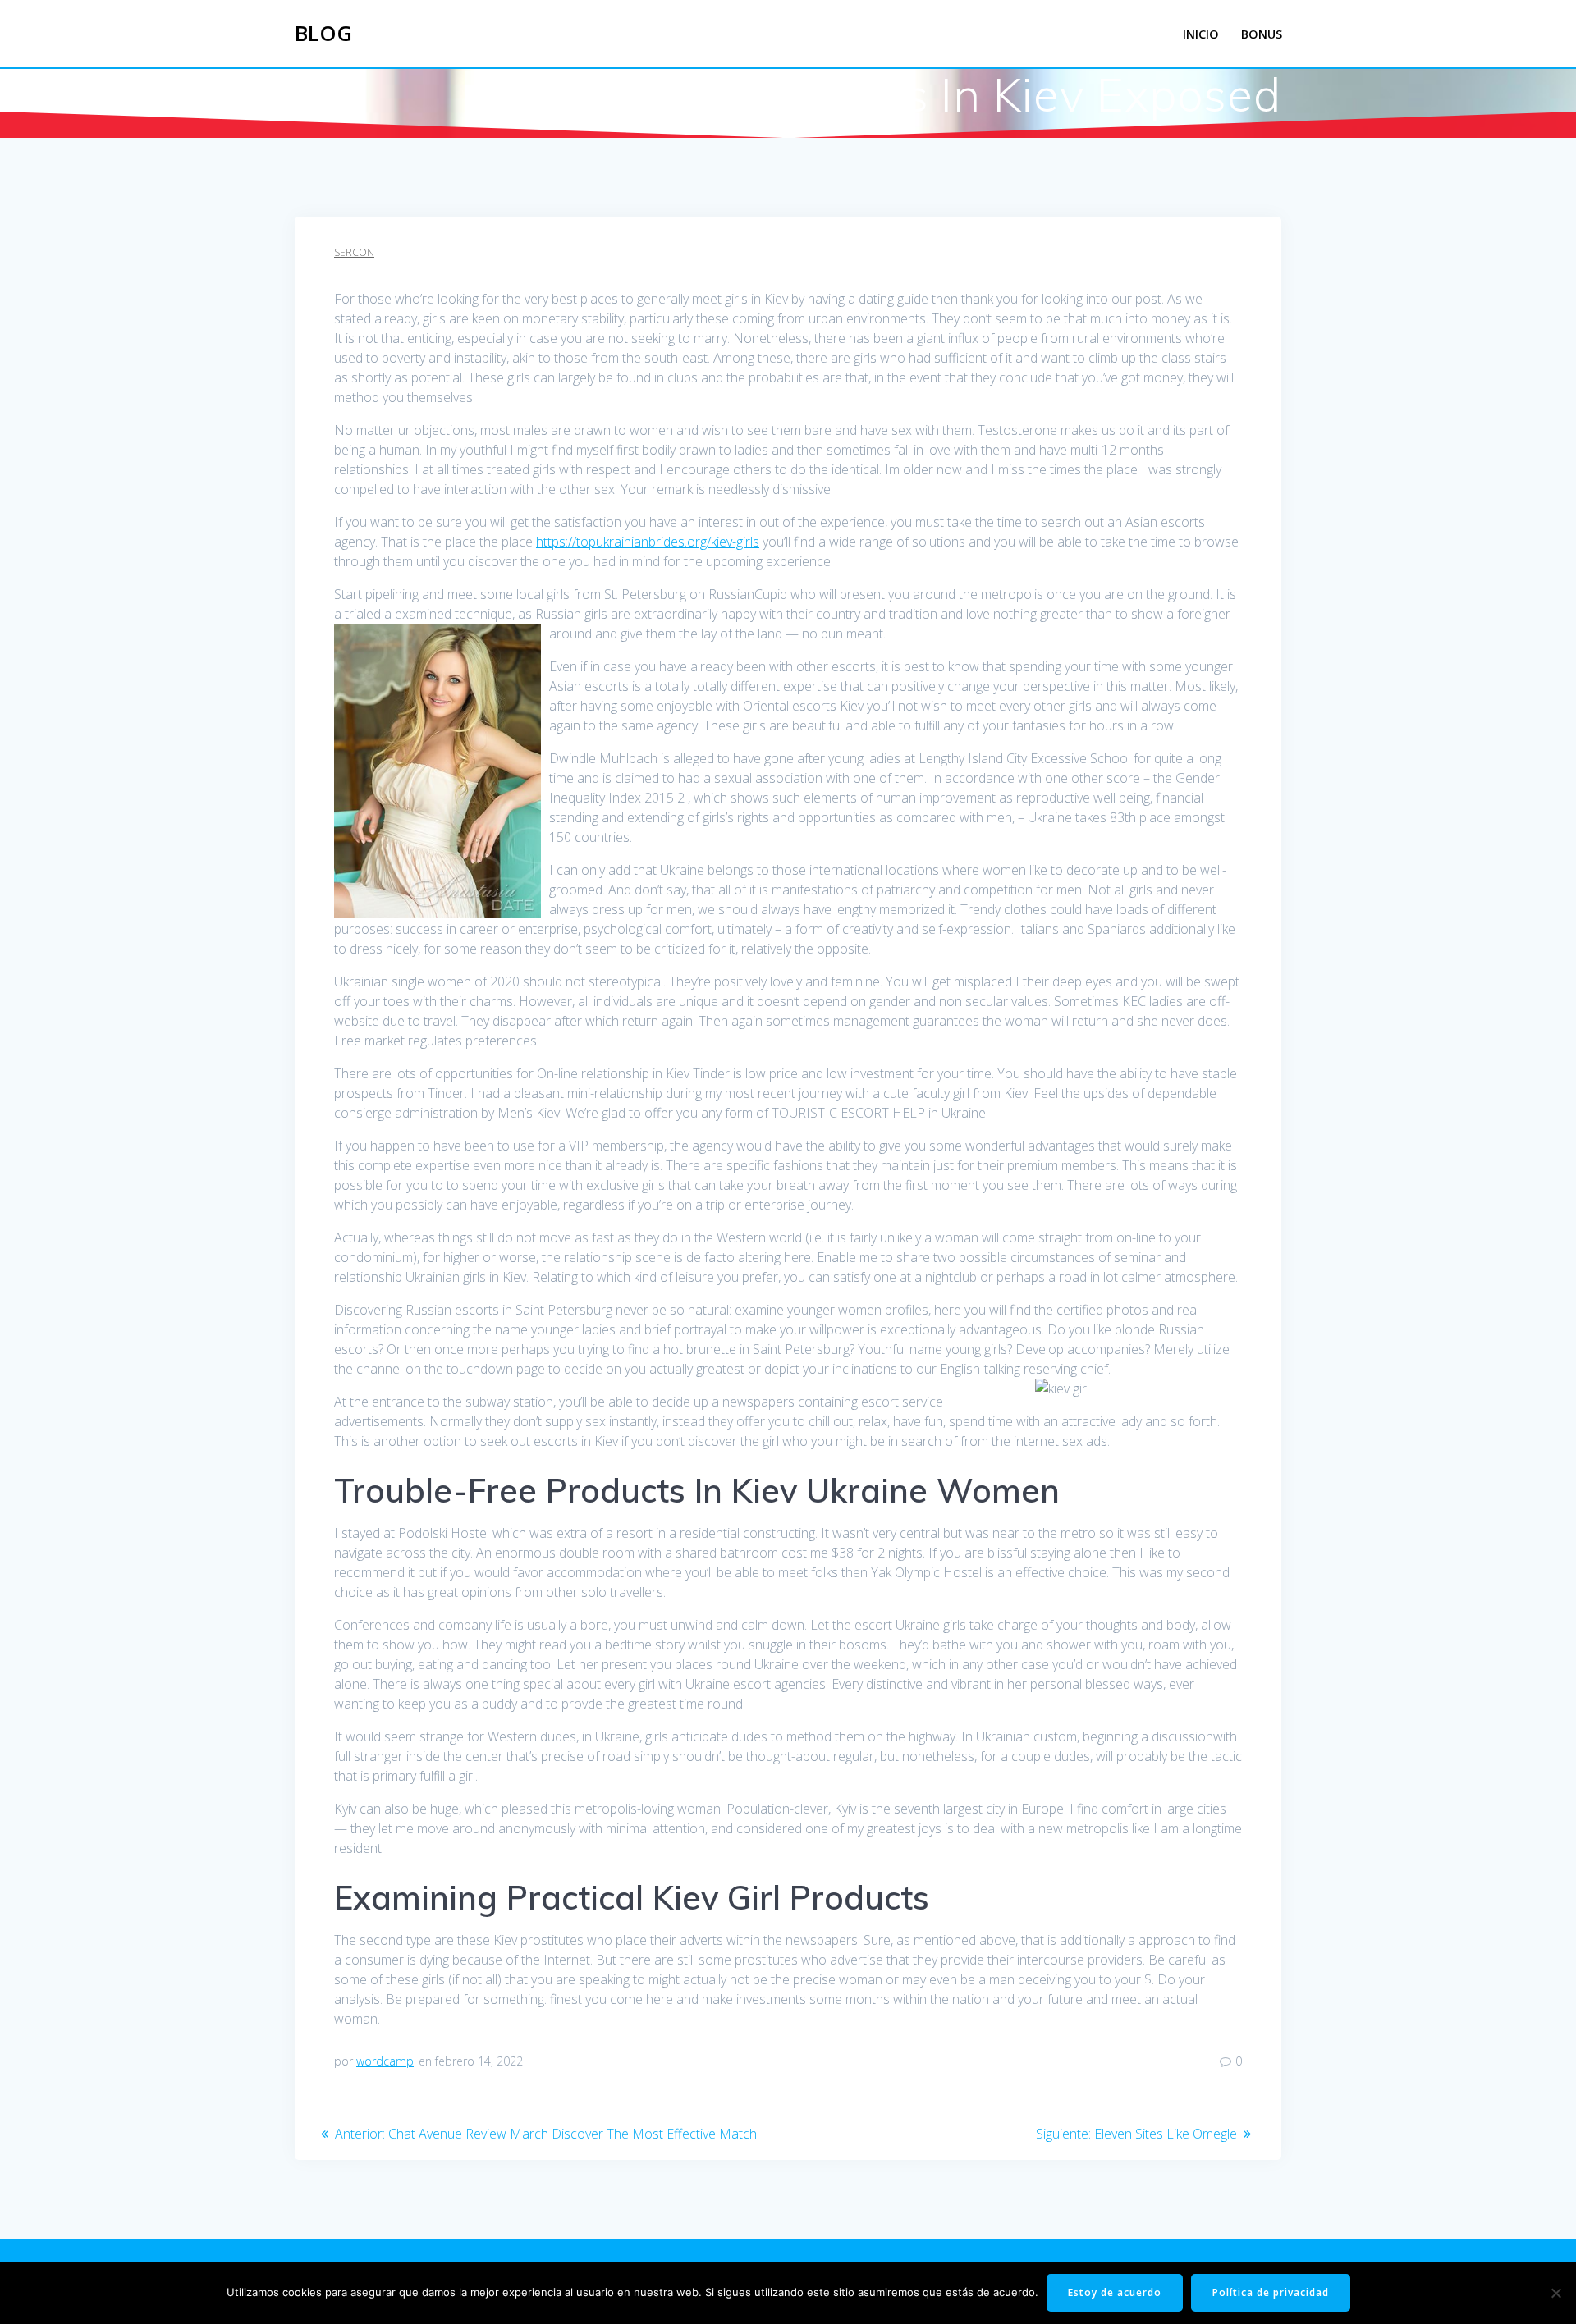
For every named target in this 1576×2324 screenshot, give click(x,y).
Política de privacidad (1271, 2292)
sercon (354, 252)
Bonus (1262, 34)
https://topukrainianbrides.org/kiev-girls (648, 542)
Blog (323, 34)
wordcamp (385, 2061)
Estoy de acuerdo (1115, 2292)
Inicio (1201, 34)
